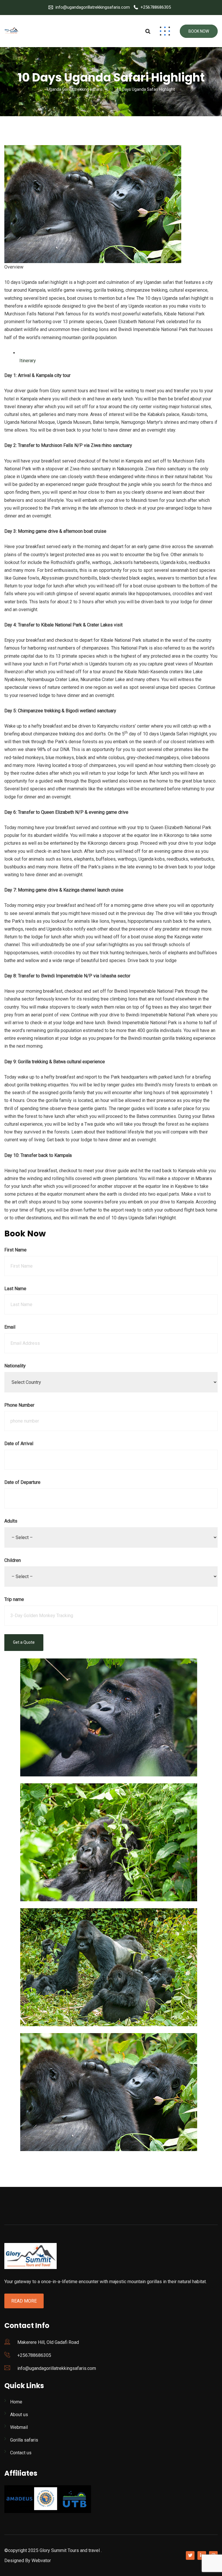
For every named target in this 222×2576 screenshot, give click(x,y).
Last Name (15, 1289)
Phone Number (19, 1405)
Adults (11, 1521)
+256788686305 (156, 7)
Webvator (41, 2561)
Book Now (199, 31)
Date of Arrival (19, 1444)
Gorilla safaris (24, 2440)
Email (10, 1327)
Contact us (21, 2453)
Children (13, 1560)
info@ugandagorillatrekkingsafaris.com (93, 7)
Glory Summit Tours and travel (70, 2550)
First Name (15, 1250)
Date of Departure (22, 1482)
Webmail (19, 2427)
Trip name (14, 1599)
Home (16, 2402)
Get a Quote (24, 1642)
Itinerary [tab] (27, 361)
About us (19, 2415)
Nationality (15, 1366)
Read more (24, 2301)
